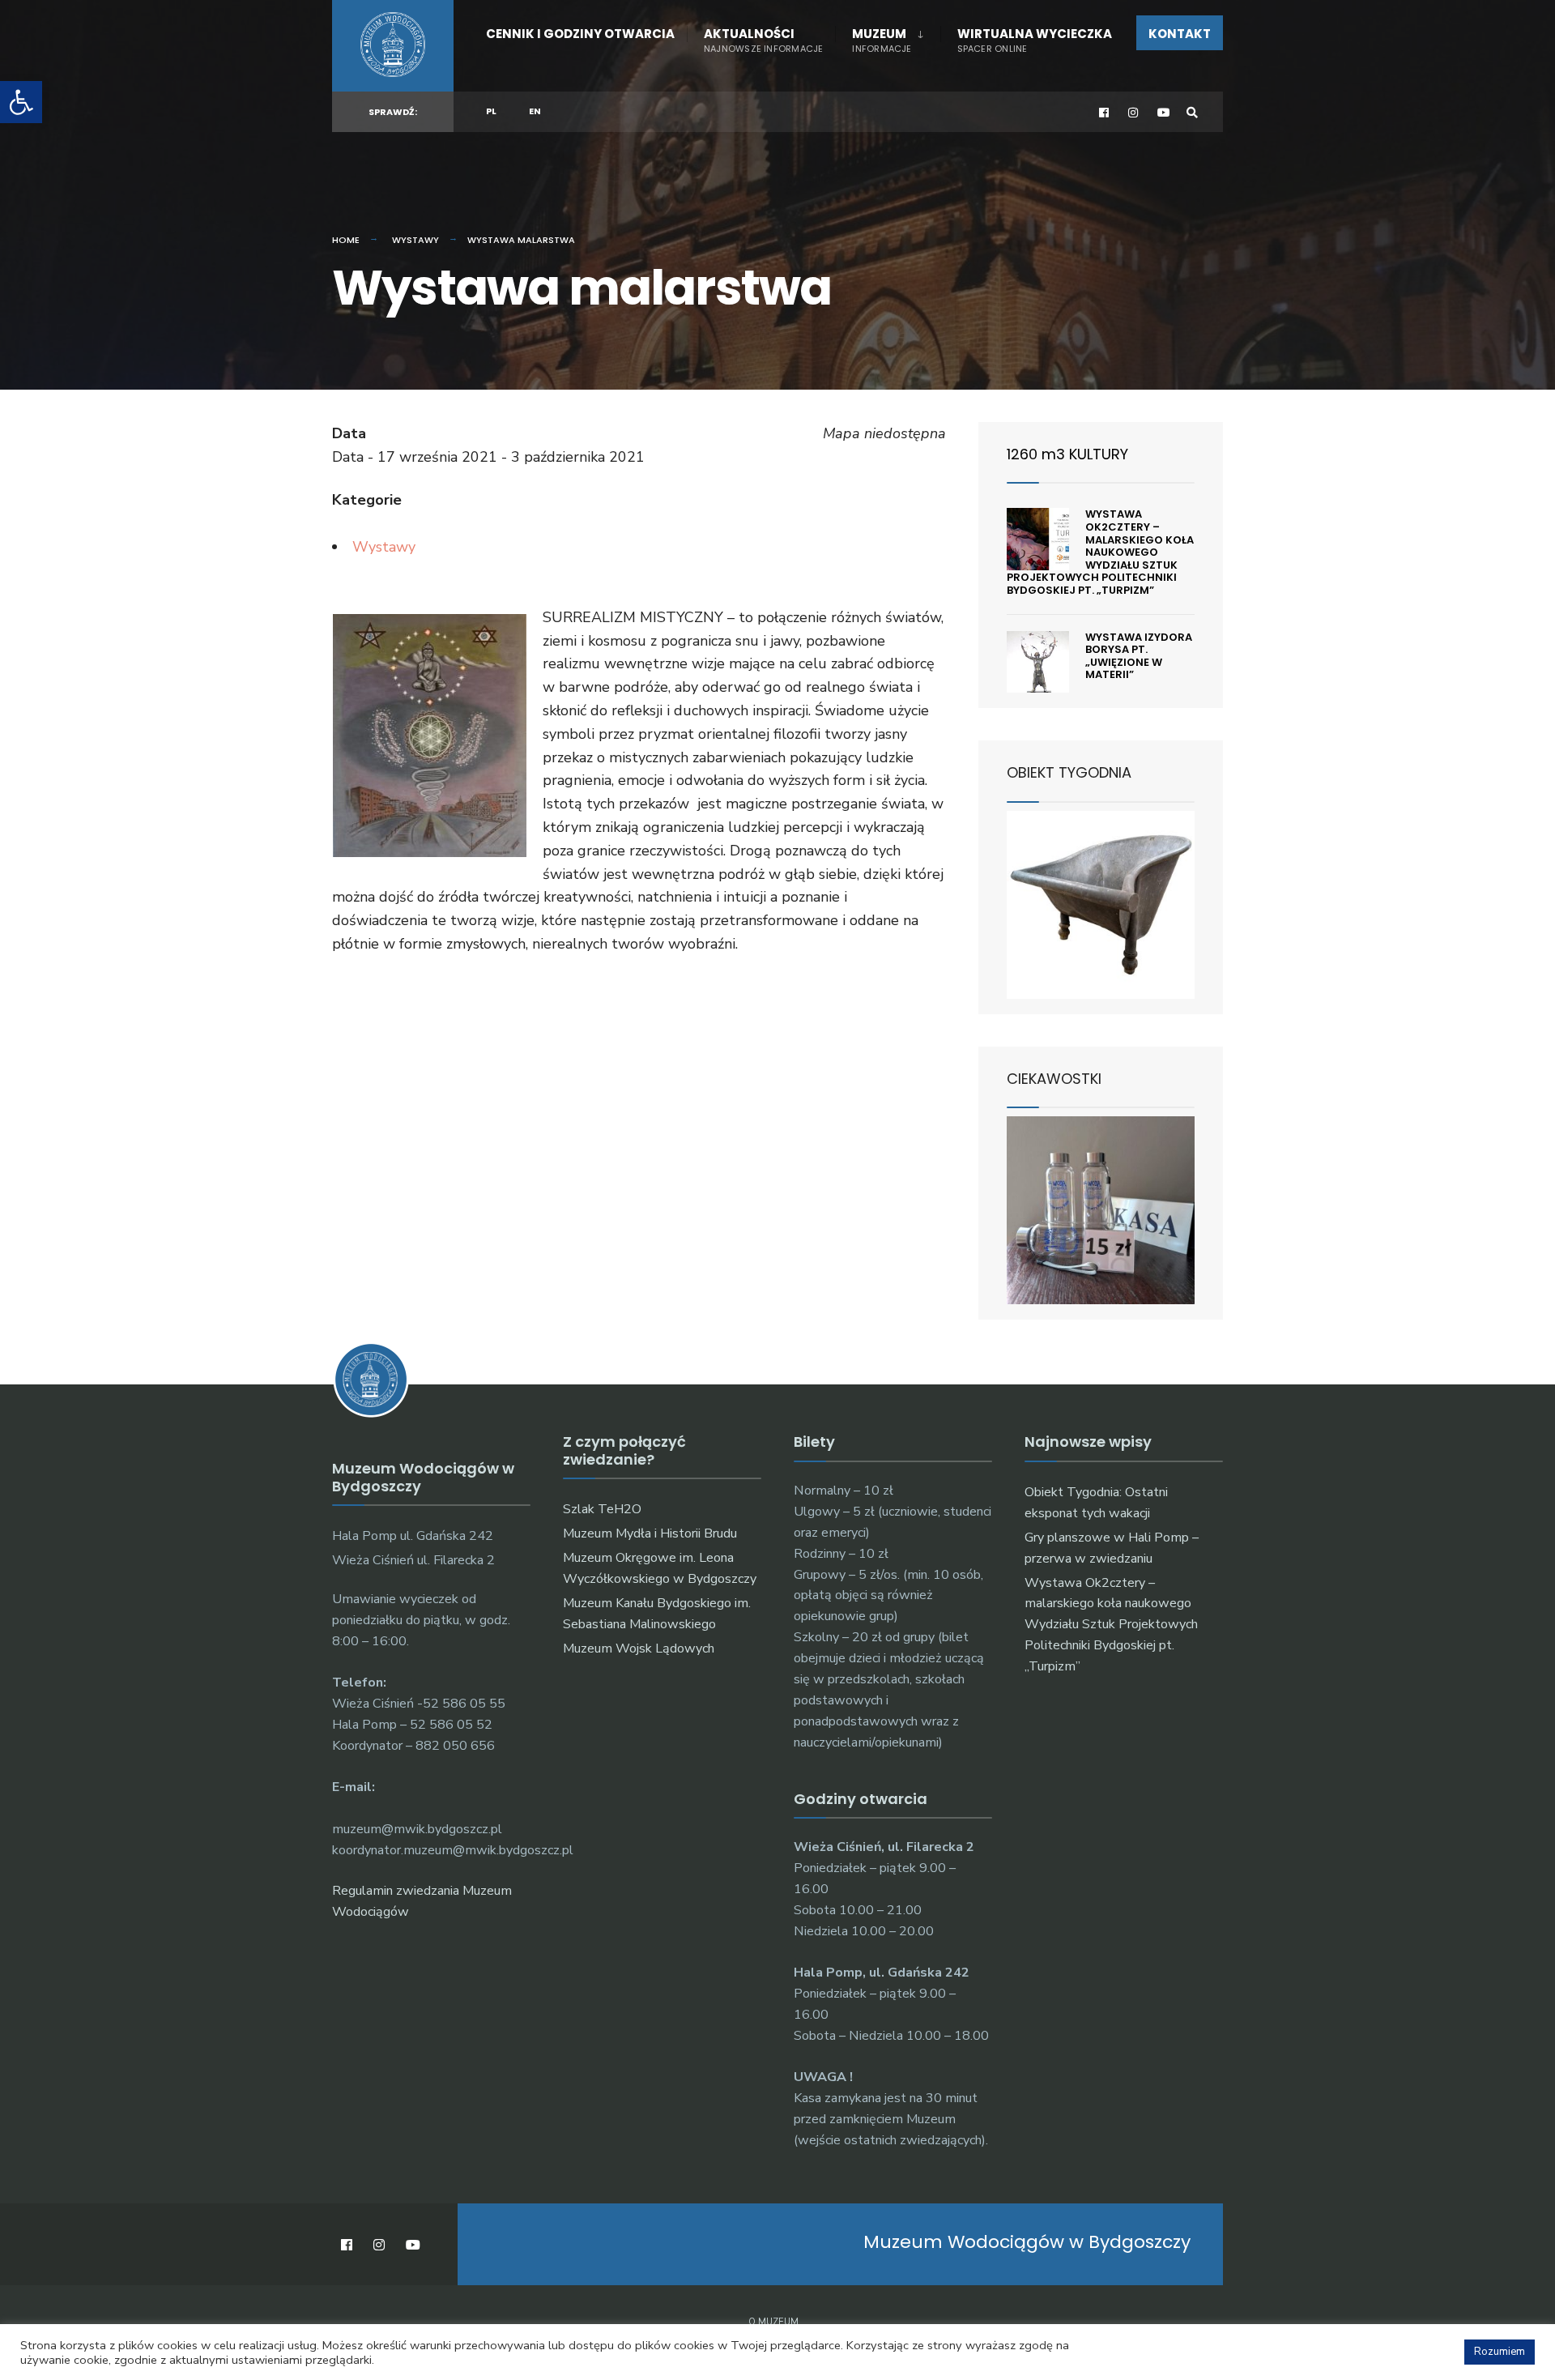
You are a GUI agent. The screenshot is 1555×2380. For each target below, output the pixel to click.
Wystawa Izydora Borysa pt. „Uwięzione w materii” (1139, 656)
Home (346, 240)
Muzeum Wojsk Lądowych (639, 1649)
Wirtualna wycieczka (1035, 40)
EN (535, 111)
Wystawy (415, 240)
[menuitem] (887, 37)
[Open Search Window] (1192, 112)
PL (491, 111)
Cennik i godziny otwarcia (580, 34)
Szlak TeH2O (602, 1509)
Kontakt (1180, 34)
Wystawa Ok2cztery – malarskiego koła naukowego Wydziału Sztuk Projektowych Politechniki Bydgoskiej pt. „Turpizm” (1100, 552)
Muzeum (882, 40)
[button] (21, 102)
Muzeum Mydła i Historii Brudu (650, 1533)
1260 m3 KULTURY (1067, 454)
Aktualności (763, 40)
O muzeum (773, 2322)
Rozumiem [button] (1500, 2352)
